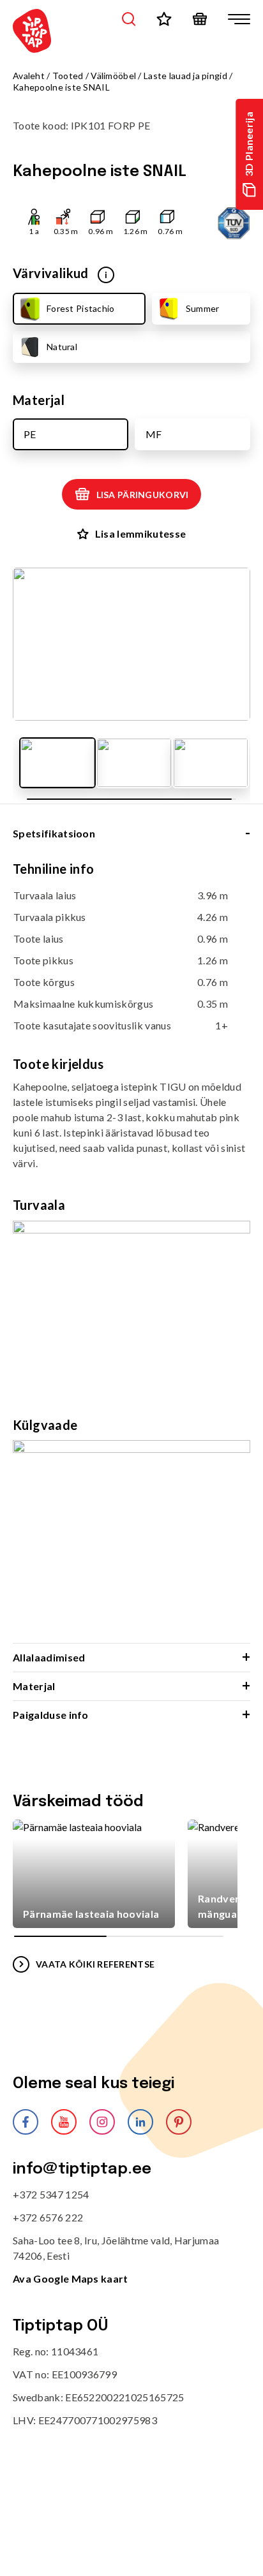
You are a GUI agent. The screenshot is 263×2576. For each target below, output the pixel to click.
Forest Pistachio (80, 308)
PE (30, 434)
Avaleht (29, 76)
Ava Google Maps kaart (71, 2278)
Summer (203, 308)
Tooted (68, 76)
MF (154, 434)
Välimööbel (113, 76)
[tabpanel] (131, 1251)
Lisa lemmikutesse (140, 534)
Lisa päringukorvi (143, 495)
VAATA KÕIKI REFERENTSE (95, 1964)
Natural (62, 347)
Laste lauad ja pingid (185, 76)
